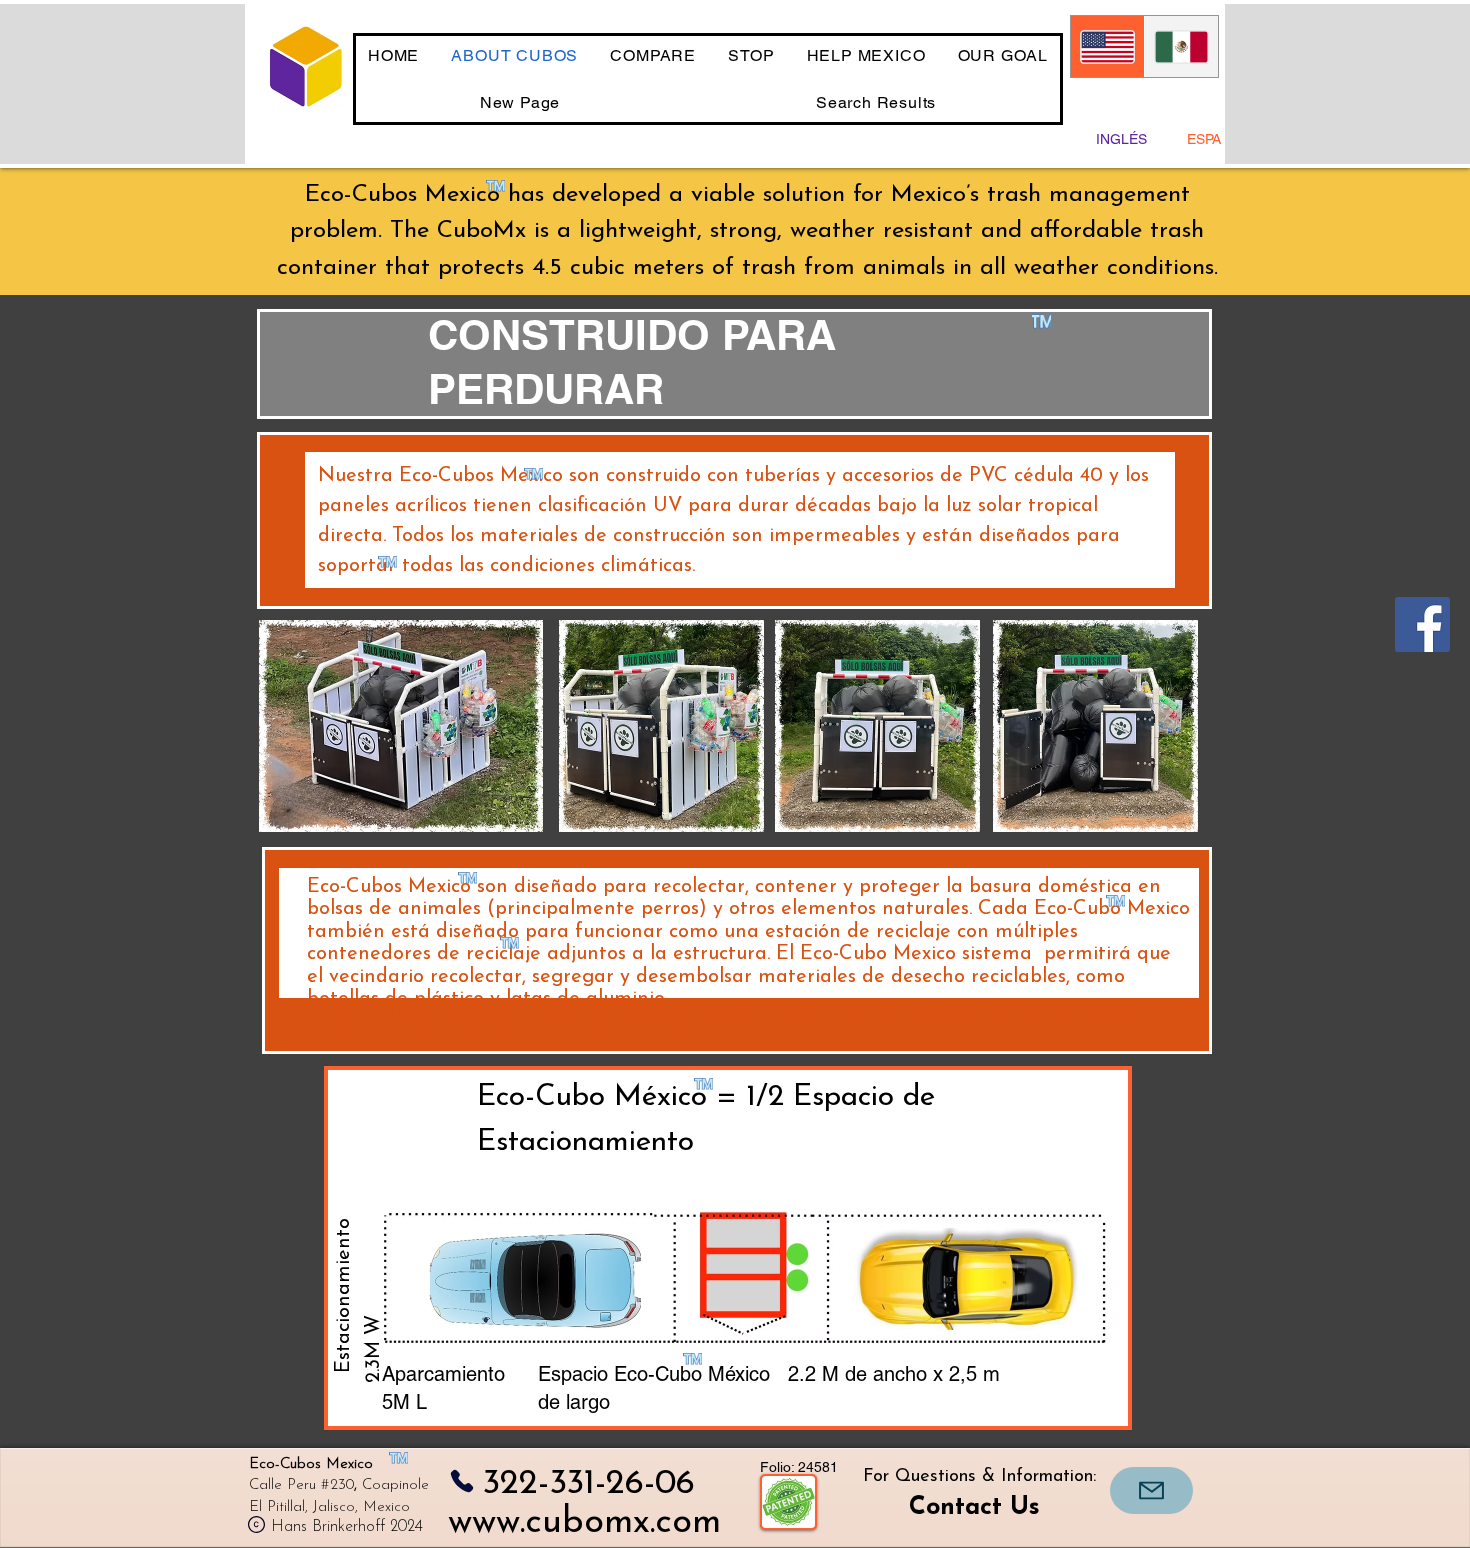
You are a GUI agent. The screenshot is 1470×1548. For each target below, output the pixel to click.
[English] (1107, 46)
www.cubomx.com (584, 1523)
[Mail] (1151, 1490)
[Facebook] (1422, 624)
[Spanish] (1181, 46)
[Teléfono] (461, 1481)
